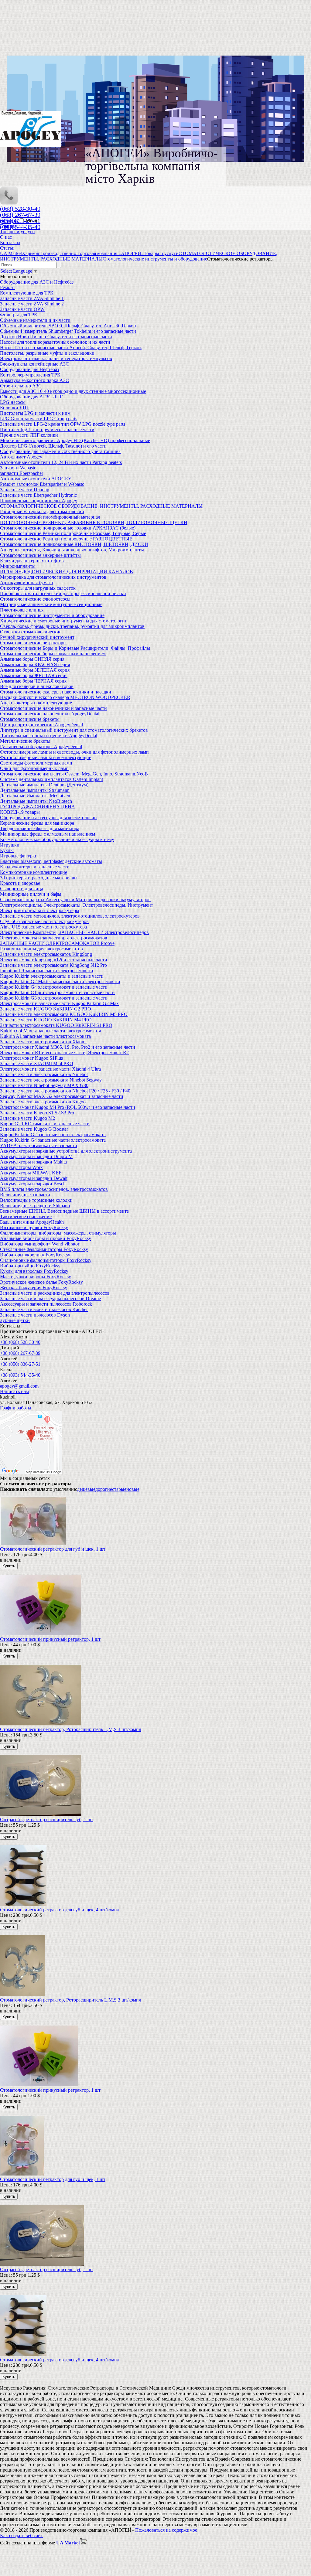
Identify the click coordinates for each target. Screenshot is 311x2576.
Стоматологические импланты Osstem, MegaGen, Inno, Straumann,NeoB (74, 774)
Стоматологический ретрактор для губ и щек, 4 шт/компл (60, 1910)
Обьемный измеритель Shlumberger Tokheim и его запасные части (68, 331)
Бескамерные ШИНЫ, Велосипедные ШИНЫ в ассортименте (64, 1211)
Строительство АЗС (21, 386)
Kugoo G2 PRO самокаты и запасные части (45, 1124)
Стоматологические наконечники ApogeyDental (50, 714)
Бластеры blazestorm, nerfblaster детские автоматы (51, 861)
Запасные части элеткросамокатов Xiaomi (43, 1042)
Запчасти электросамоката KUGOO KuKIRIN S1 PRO (56, 1025)
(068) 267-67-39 (20, 215)
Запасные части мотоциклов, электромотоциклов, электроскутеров (70, 916)
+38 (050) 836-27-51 (20, 1364)
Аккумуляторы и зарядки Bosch (33, 1184)
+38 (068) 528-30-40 (20, 1342)
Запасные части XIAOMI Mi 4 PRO (37, 1063)
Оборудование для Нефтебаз (29, 369)
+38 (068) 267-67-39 (20, 1353)
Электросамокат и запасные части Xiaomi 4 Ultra (50, 1069)
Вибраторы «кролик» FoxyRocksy (35, 1255)
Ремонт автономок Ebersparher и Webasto (42, 484)
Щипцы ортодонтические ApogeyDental (41, 725)
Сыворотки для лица (22, 889)
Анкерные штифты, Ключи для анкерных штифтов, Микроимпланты (72, 550)
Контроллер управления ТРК (30, 375)
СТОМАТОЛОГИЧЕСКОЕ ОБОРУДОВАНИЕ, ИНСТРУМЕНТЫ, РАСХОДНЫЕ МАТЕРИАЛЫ (101, 506)
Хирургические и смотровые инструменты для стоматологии (64, 621)
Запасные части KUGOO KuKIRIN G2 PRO (46, 1009)
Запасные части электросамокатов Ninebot (44, 1074)
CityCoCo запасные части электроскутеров (44, 921)
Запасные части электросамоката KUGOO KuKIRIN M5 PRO (64, 1014)
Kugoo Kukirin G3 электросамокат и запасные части (54, 998)
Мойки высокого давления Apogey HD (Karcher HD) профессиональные (75, 440)
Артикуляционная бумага (26, 583)
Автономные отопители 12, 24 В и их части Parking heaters (61, 462)
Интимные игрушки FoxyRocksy (34, 1227)
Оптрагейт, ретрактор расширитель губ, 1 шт (47, 1820)
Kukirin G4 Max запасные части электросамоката (51, 1031)
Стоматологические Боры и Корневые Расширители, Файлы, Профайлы (75, 648)
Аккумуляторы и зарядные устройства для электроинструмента (66, 1151)
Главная (8, 226)
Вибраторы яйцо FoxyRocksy (30, 1266)
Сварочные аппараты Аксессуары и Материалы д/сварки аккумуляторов (75, 900)
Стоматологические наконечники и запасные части (53, 708)
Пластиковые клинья (22, 610)
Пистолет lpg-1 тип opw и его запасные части (47, 429)
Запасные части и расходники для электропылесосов (55, 1293)
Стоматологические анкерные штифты (40, 555)
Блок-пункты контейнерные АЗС (34, 364)
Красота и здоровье (20, 883)
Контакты (10, 242)
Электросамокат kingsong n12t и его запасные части (54, 960)
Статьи (7, 248)
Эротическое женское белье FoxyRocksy (41, 1282)
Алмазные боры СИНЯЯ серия (32, 659)
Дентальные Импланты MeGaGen (35, 796)
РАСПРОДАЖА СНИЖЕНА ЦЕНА (38, 807)
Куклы (7, 850)
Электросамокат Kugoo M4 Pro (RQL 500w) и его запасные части (68, 1107)
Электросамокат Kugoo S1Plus (31, 1058)
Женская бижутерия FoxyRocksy (34, 1288)
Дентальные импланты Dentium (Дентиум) (44, 785)
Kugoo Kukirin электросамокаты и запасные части (52, 976)
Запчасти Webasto (18, 468)
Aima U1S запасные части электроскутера (43, 927)
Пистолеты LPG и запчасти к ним (35, 413)
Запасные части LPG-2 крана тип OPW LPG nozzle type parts (63, 424)
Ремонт (8, 287)
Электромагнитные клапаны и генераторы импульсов (56, 358)
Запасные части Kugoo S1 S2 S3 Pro (37, 1113)
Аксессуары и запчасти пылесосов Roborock (46, 1304)
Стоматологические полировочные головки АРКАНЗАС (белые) (68, 528)
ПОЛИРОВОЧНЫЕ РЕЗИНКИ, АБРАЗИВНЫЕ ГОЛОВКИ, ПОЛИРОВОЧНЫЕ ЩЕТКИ (94, 522)
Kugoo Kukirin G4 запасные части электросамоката (53, 1140)
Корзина (9, 221)
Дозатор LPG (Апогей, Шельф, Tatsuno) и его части (53, 446)
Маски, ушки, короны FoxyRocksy (36, 1277)
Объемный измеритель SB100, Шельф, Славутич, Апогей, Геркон (68, 326)
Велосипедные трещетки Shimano (35, 1206)
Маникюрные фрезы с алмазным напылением (48, 834)
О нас (6, 237)
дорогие (104, 1489)
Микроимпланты (18, 566)
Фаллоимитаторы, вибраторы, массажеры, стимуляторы (58, 1233)
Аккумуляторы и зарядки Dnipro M (36, 1156)
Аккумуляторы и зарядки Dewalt (34, 1178)
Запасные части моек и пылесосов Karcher (44, 1309)
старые (119, 1489)
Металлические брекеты (25, 741)
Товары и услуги (17, 232)
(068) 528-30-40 (20, 209)
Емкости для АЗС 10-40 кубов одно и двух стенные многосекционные (73, 391)
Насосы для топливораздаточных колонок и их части (55, 342)
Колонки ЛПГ (15, 408)
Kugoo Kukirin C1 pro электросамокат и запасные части (57, 992)
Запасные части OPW (22, 309)
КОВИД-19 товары (20, 812)
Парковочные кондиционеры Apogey (39, 501)
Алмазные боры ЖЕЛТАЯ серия (34, 675)
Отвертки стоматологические (31, 632)
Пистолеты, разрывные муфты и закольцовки (47, 353)
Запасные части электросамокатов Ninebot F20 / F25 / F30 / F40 (65, 1091)
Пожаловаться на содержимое (166, 2530)
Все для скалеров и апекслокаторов (37, 686)
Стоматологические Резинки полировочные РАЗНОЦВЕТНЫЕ (66, 539)
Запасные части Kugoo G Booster (34, 1129)
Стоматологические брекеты (30, 719)
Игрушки (10, 845)
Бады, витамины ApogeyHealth (32, 1222)
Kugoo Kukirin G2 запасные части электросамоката (53, 1135)
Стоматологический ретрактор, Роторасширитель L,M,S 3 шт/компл (71, 1729)
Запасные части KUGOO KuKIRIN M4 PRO (46, 1020)
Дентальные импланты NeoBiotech (36, 801)
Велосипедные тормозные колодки (36, 1200)
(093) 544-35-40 (20, 227)
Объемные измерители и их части (35, 320)
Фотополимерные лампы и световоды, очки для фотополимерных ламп (74, 752)
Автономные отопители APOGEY (36, 479)
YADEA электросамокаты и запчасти (39, 1145)
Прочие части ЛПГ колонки (29, 435)
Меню (32, 221)
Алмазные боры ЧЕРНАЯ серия (33, 681)
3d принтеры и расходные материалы (39, 878)
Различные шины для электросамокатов (41, 949)
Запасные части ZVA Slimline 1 (32, 298)
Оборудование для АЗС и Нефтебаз (37, 282)
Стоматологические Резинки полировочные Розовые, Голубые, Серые (73, 533)
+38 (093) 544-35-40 (20, 1375)
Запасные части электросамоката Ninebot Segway (51, 1080)
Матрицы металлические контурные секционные (51, 604)
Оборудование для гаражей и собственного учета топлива (60, 451)
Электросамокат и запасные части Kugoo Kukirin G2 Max (59, 1003)
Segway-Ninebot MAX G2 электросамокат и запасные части (62, 1096)
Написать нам (14, 1391)
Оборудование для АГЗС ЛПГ (31, 397)
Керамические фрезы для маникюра (37, 823)
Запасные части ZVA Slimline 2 (32, 304)
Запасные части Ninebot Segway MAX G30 (44, 1085)
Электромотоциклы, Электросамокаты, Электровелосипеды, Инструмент (77, 905)
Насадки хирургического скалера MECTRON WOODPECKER (65, 697)
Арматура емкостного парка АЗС (34, 380)
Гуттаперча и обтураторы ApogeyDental (41, 746)
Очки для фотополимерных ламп (34, 768)
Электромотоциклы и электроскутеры (40, 910)
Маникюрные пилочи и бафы (31, 894)
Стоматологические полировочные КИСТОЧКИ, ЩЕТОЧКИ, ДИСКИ (74, 544)
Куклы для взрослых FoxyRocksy (34, 1271)
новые (133, 1489)
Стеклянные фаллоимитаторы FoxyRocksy (44, 1249)
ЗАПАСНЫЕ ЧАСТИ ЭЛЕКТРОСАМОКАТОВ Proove (57, 943)
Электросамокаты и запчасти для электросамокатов (54, 938)
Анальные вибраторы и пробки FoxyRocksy (46, 1238)
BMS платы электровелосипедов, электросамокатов (54, 1189)
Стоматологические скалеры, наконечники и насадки (56, 692)
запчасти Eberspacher (22, 473)
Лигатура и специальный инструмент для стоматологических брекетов (74, 730)
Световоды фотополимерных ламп (36, 763)
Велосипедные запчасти (25, 1195)
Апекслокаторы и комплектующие (36, 703)
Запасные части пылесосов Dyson (35, 1315)
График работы (16, 1408)
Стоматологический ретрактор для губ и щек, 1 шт (53, 1549)
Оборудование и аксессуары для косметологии (48, 818)
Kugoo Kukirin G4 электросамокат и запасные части (54, 987)
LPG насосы (13, 402)
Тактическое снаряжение (26, 1216)
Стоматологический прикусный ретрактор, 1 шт (50, 1639)
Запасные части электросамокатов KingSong (46, 954)
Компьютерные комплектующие (34, 872)
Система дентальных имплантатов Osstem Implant (51, 779)
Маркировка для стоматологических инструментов (53, 577)
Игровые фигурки (19, 856)
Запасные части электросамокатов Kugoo (43, 1102)
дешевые (86, 1489)
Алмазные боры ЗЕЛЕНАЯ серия (35, 670)
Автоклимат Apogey (21, 457)
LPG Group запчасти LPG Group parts (39, 419)
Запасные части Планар (25, 490)
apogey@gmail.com (19, 1386)
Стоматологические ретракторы (33, 643)
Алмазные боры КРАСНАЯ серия (35, 664)
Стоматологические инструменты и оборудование (52, 615)
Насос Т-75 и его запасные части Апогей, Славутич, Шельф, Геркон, (71, 348)
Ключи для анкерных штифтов (32, 561)
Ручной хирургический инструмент (37, 637)
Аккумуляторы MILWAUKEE (31, 1173)
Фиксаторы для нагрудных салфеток (38, 588)
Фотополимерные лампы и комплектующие (46, 757)
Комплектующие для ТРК (27, 293)
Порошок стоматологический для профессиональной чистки (63, 593)
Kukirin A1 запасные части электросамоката (45, 1036)
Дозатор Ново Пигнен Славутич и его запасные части (56, 337)
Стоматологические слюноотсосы (35, 599)
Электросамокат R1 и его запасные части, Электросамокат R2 (64, 1053)
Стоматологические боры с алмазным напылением (53, 654)
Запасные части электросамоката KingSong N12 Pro (53, 965)
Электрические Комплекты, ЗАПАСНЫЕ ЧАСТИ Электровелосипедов (74, 932)
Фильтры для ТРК (19, 315)
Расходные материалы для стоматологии (42, 511)
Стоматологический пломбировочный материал (50, 517)
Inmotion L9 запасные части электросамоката (46, 971)
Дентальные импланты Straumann (35, 790)
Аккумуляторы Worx (21, 1167)
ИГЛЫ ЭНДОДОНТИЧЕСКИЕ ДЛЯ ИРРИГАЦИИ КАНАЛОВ (67, 572)
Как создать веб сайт (21, 2535)
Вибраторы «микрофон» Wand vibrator (40, 1244)
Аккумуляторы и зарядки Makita (33, 1162)
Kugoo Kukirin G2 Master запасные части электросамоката (60, 981)
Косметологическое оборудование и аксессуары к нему (57, 839)
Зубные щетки (15, 1320)
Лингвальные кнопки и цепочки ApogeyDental (49, 736)
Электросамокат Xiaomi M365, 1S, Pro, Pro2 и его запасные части (68, 1047)
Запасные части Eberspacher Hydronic (38, 495)
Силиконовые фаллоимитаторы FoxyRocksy (46, 1260)
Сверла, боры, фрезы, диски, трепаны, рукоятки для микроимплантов (72, 626)
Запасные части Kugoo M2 (27, 1118)
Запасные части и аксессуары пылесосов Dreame (50, 1298)
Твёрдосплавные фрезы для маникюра (40, 828)
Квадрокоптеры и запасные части (35, 867)
